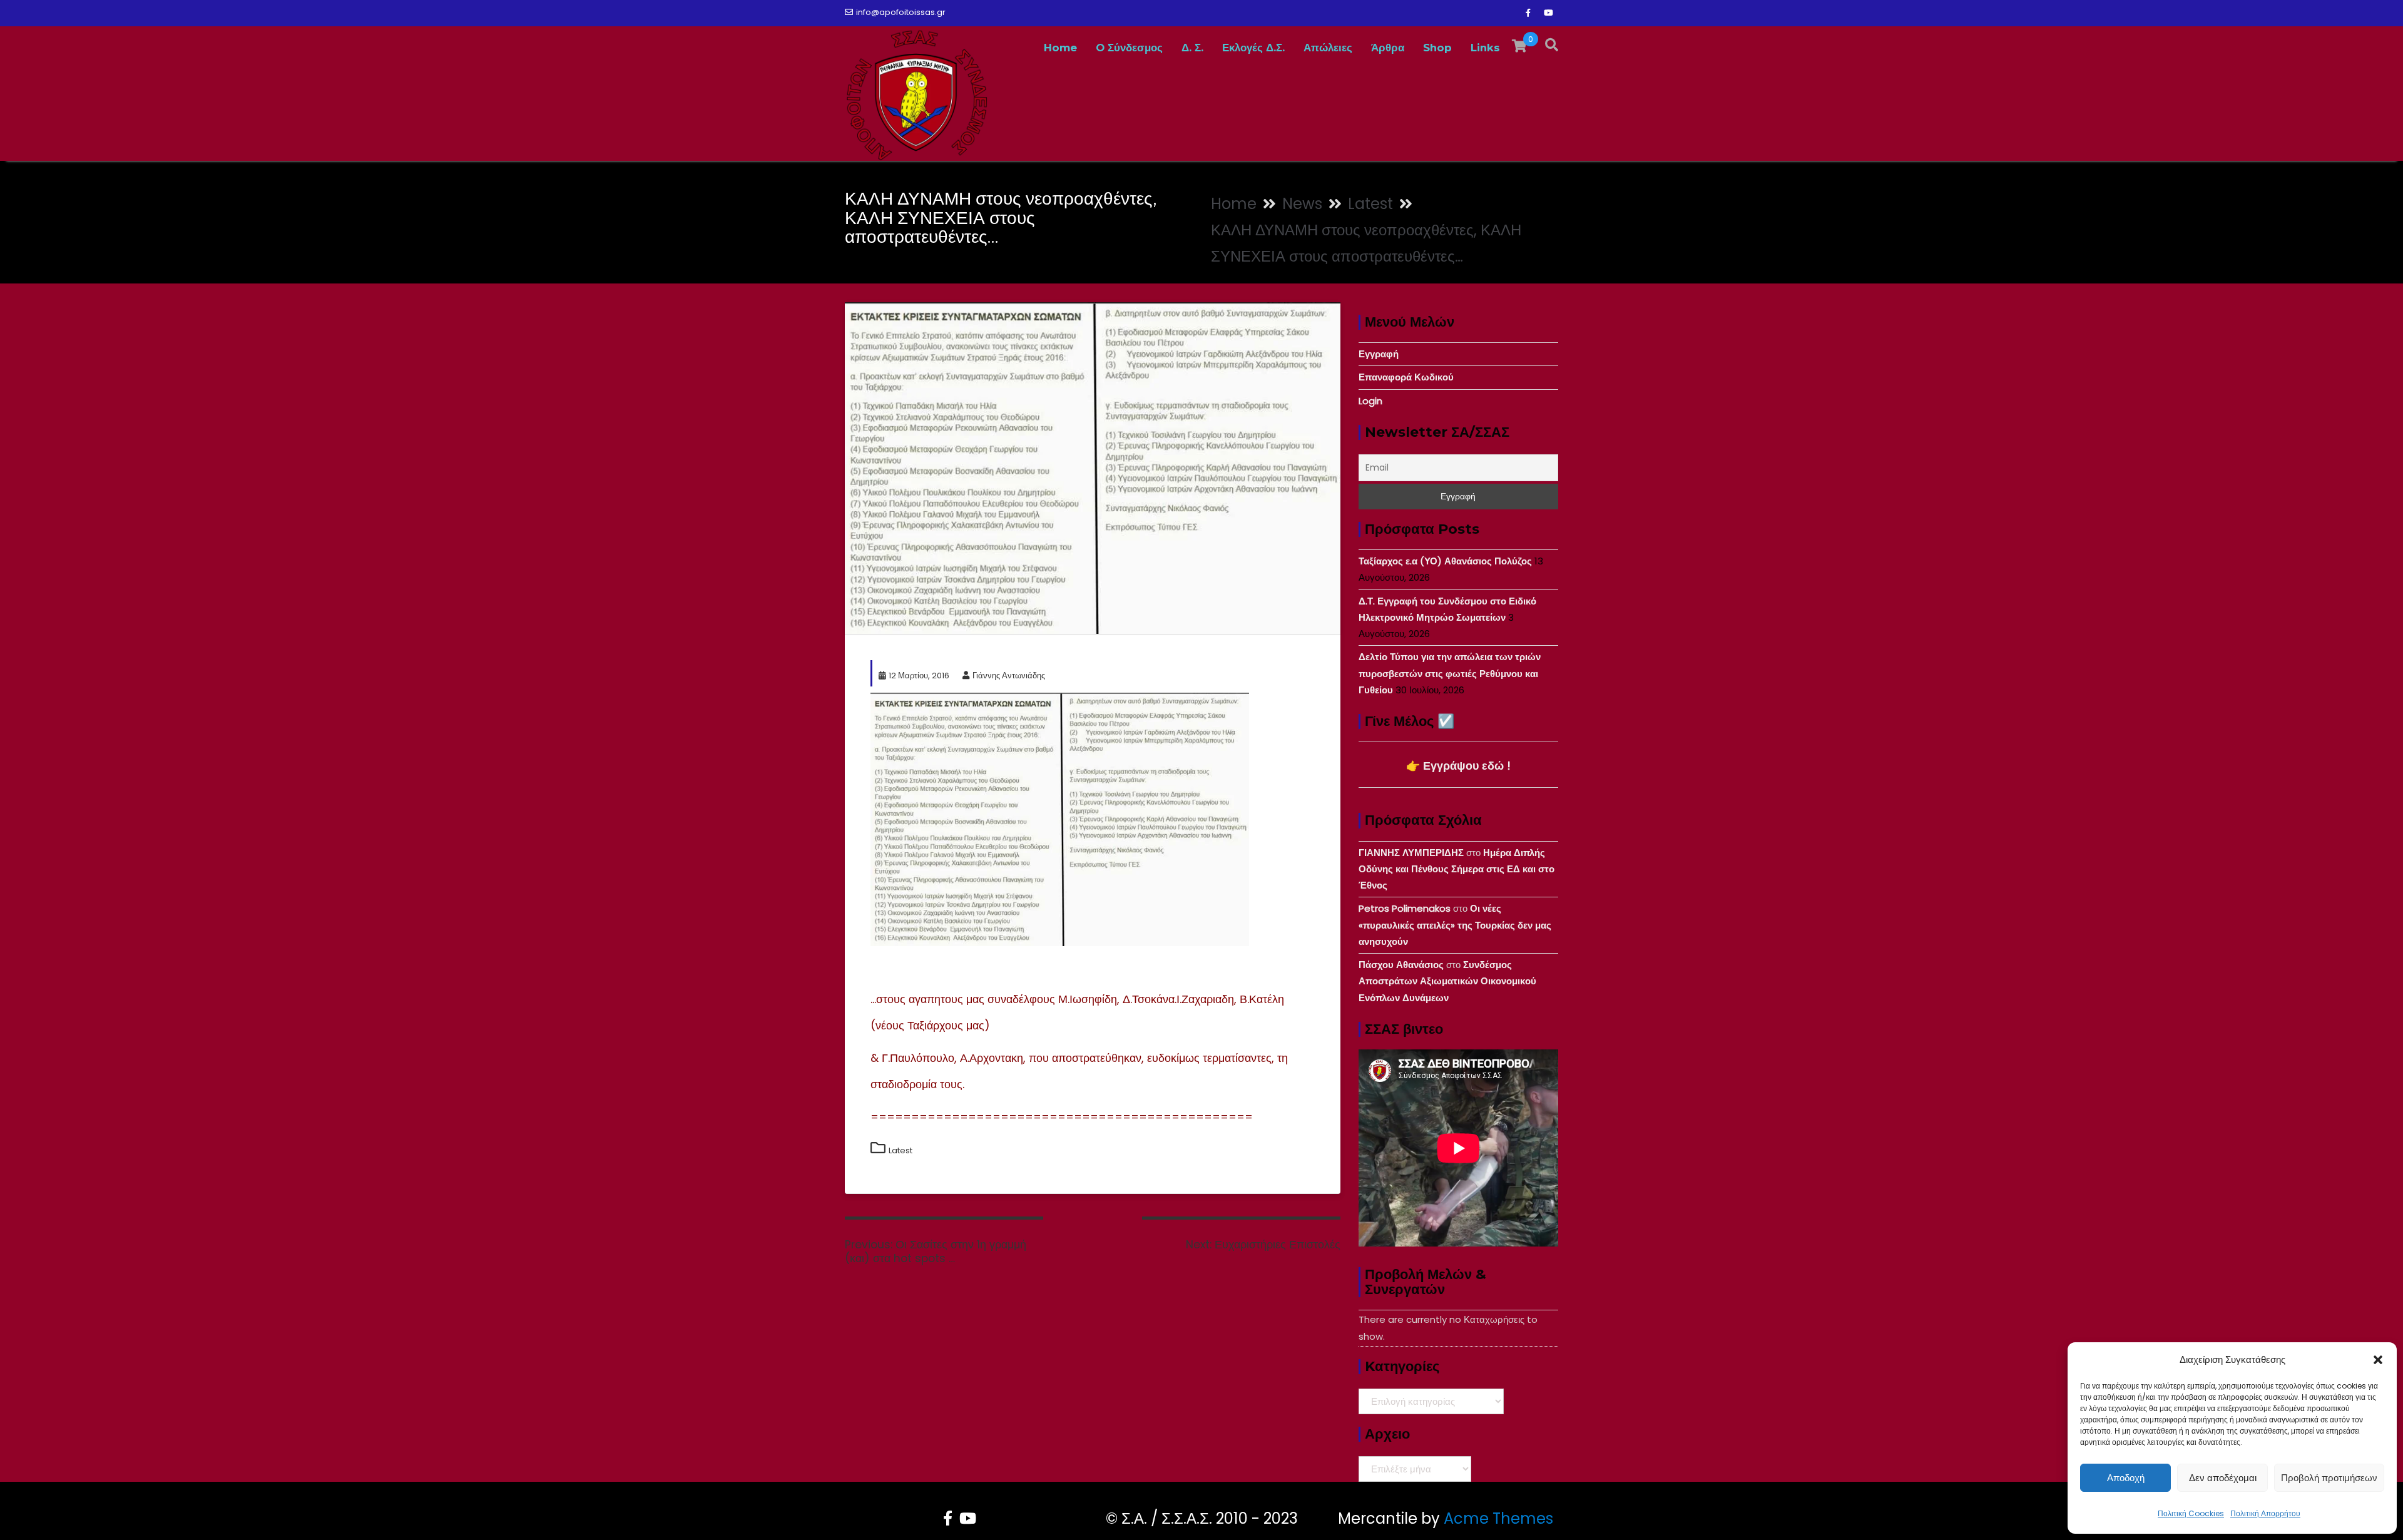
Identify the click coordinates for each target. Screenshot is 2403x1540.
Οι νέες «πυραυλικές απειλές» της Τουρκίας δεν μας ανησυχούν (1455, 925)
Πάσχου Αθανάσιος (1401, 965)
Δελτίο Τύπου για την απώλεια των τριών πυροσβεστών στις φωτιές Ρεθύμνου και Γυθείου (1450, 673)
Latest (900, 1150)
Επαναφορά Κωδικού (1406, 377)
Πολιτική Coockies (2191, 1513)
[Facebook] (1528, 13)
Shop (1437, 48)
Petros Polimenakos (1405, 908)
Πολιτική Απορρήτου (2265, 1513)
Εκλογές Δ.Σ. (1253, 48)
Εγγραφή (1379, 354)
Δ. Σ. (1192, 48)
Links (1485, 48)
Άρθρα (1388, 48)
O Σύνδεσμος (1129, 48)
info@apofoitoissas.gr (901, 12)
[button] (2378, 1360)
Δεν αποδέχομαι (2223, 1478)
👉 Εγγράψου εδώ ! (1458, 766)
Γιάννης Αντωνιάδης (1009, 676)
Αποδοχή (2126, 1478)
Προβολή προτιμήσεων (2329, 1478)
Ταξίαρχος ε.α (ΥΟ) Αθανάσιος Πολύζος (1445, 561)
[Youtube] (1548, 13)
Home (1060, 48)
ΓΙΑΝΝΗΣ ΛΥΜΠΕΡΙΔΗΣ (1411, 853)
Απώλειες (1328, 48)
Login (1370, 401)
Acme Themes (1498, 1518)
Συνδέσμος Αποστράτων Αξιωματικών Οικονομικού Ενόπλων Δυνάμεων (1447, 981)
